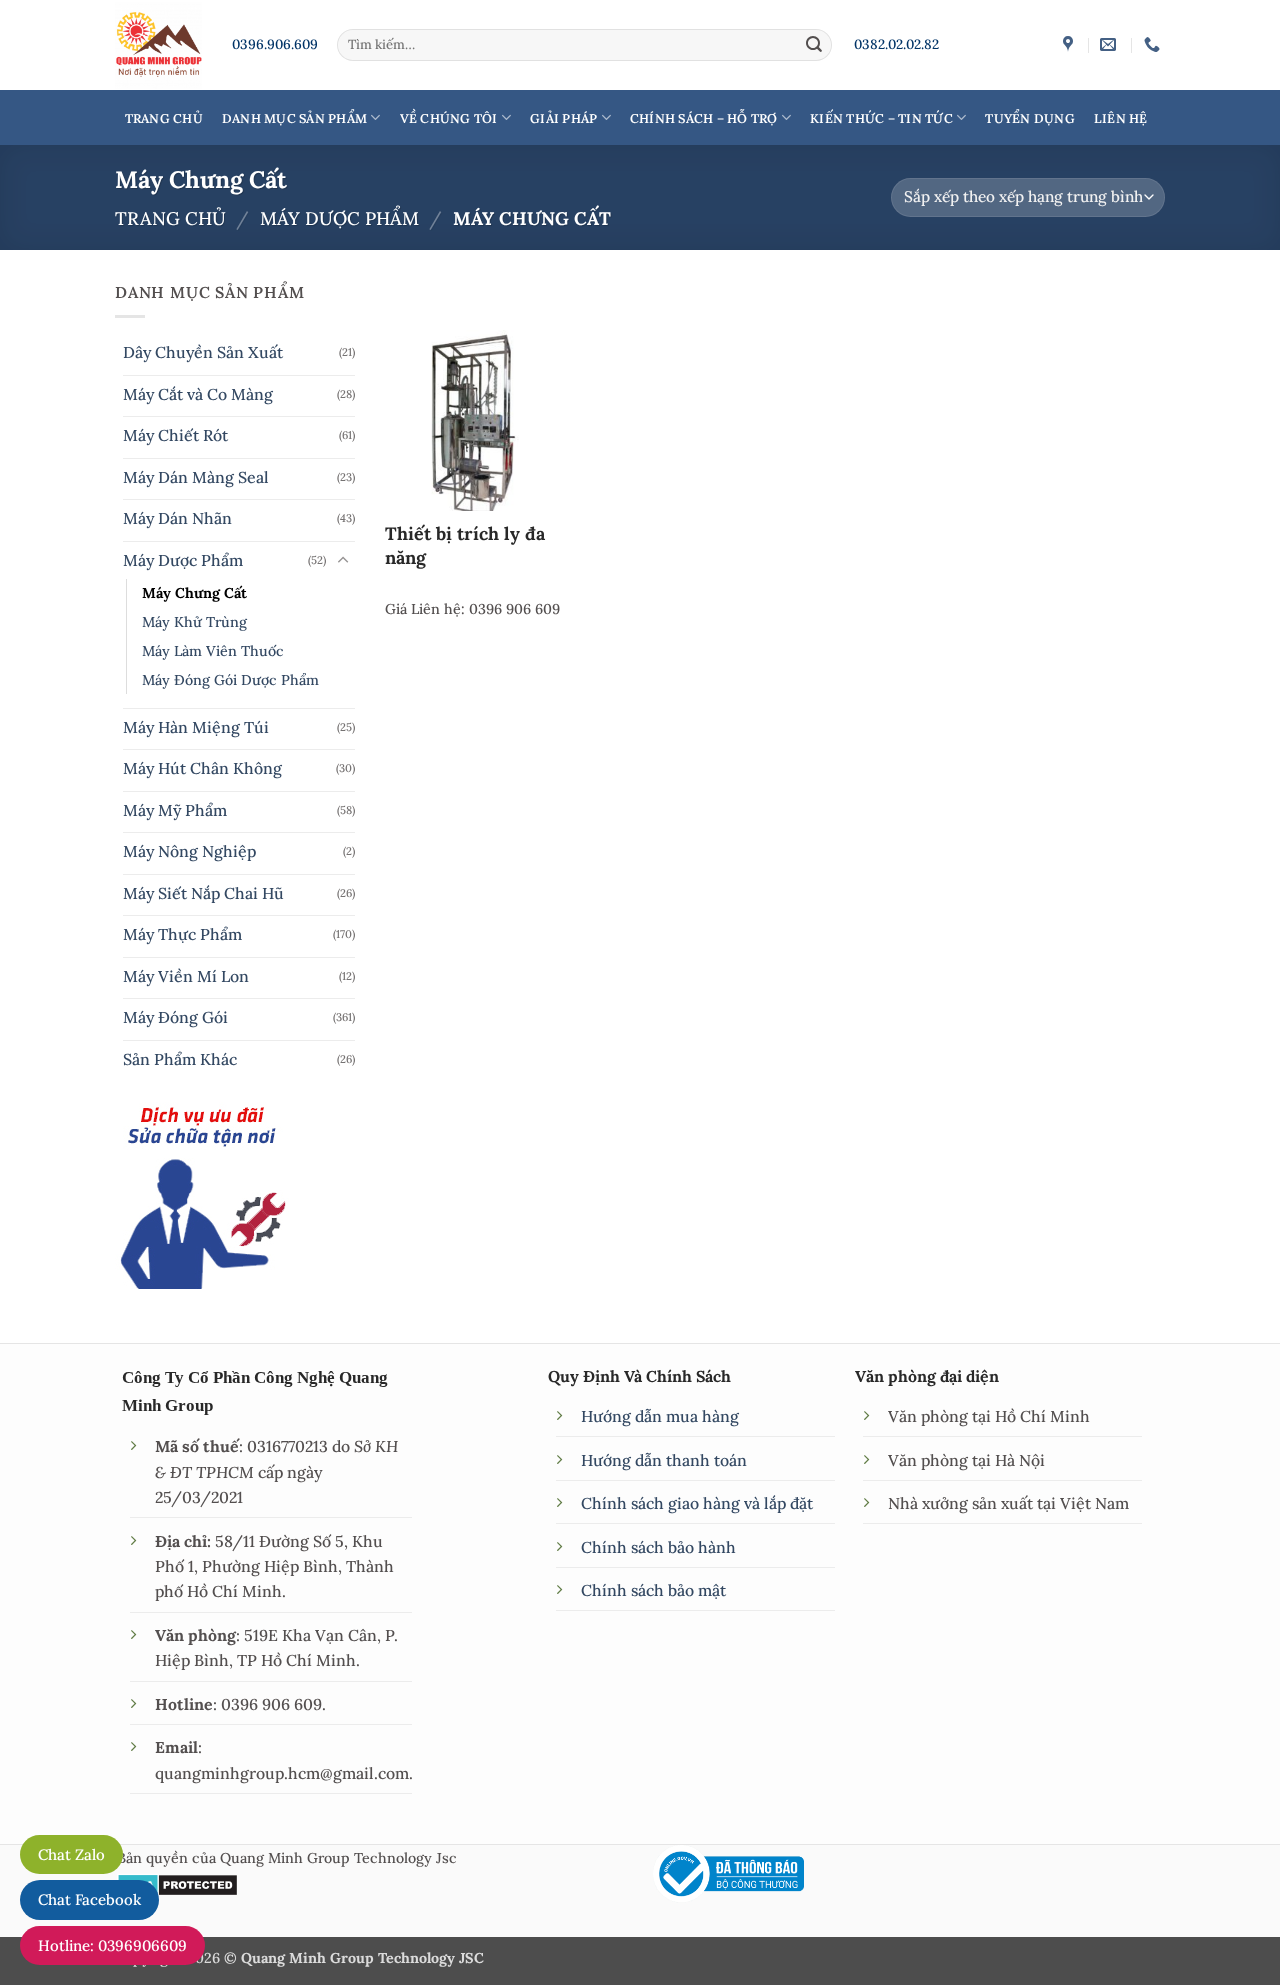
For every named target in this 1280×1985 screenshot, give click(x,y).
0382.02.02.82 (896, 44)
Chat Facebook (89, 1899)
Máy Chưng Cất (194, 593)
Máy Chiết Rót (175, 435)
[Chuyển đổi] (343, 561)
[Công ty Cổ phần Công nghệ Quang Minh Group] (1070, 44)
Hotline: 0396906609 (112, 1945)
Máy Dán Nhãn (177, 518)
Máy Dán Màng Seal (196, 477)
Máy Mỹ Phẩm (175, 810)
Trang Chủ (164, 118)
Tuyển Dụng (1030, 118)
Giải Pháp (563, 118)
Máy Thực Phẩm (182, 934)
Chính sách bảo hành (658, 1547)
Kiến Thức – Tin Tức (881, 118)
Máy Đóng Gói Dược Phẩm (230, 680)
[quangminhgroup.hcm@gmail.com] (1110, 44)
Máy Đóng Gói (175, 1017)
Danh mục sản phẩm (294, 118)
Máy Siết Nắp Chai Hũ (203, 893)
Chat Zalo (71, 1854)
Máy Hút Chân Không (202, 768)
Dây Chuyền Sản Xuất (203, 352)
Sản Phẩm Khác (180, 1059)
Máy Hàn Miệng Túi (196, 727)
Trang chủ (170, 218)
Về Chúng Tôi (449, 118)
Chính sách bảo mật (653, 1590)
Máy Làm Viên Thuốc (213, 651)
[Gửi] (814, 44)
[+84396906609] (1154, 44)
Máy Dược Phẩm (339, 218)
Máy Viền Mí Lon (186, 976)
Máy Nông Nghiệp (189, 851)
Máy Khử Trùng (194, 622)
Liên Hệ (1121, 118)
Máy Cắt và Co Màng (198, 394)
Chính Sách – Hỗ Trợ (704, 118)
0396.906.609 (275, 44)
